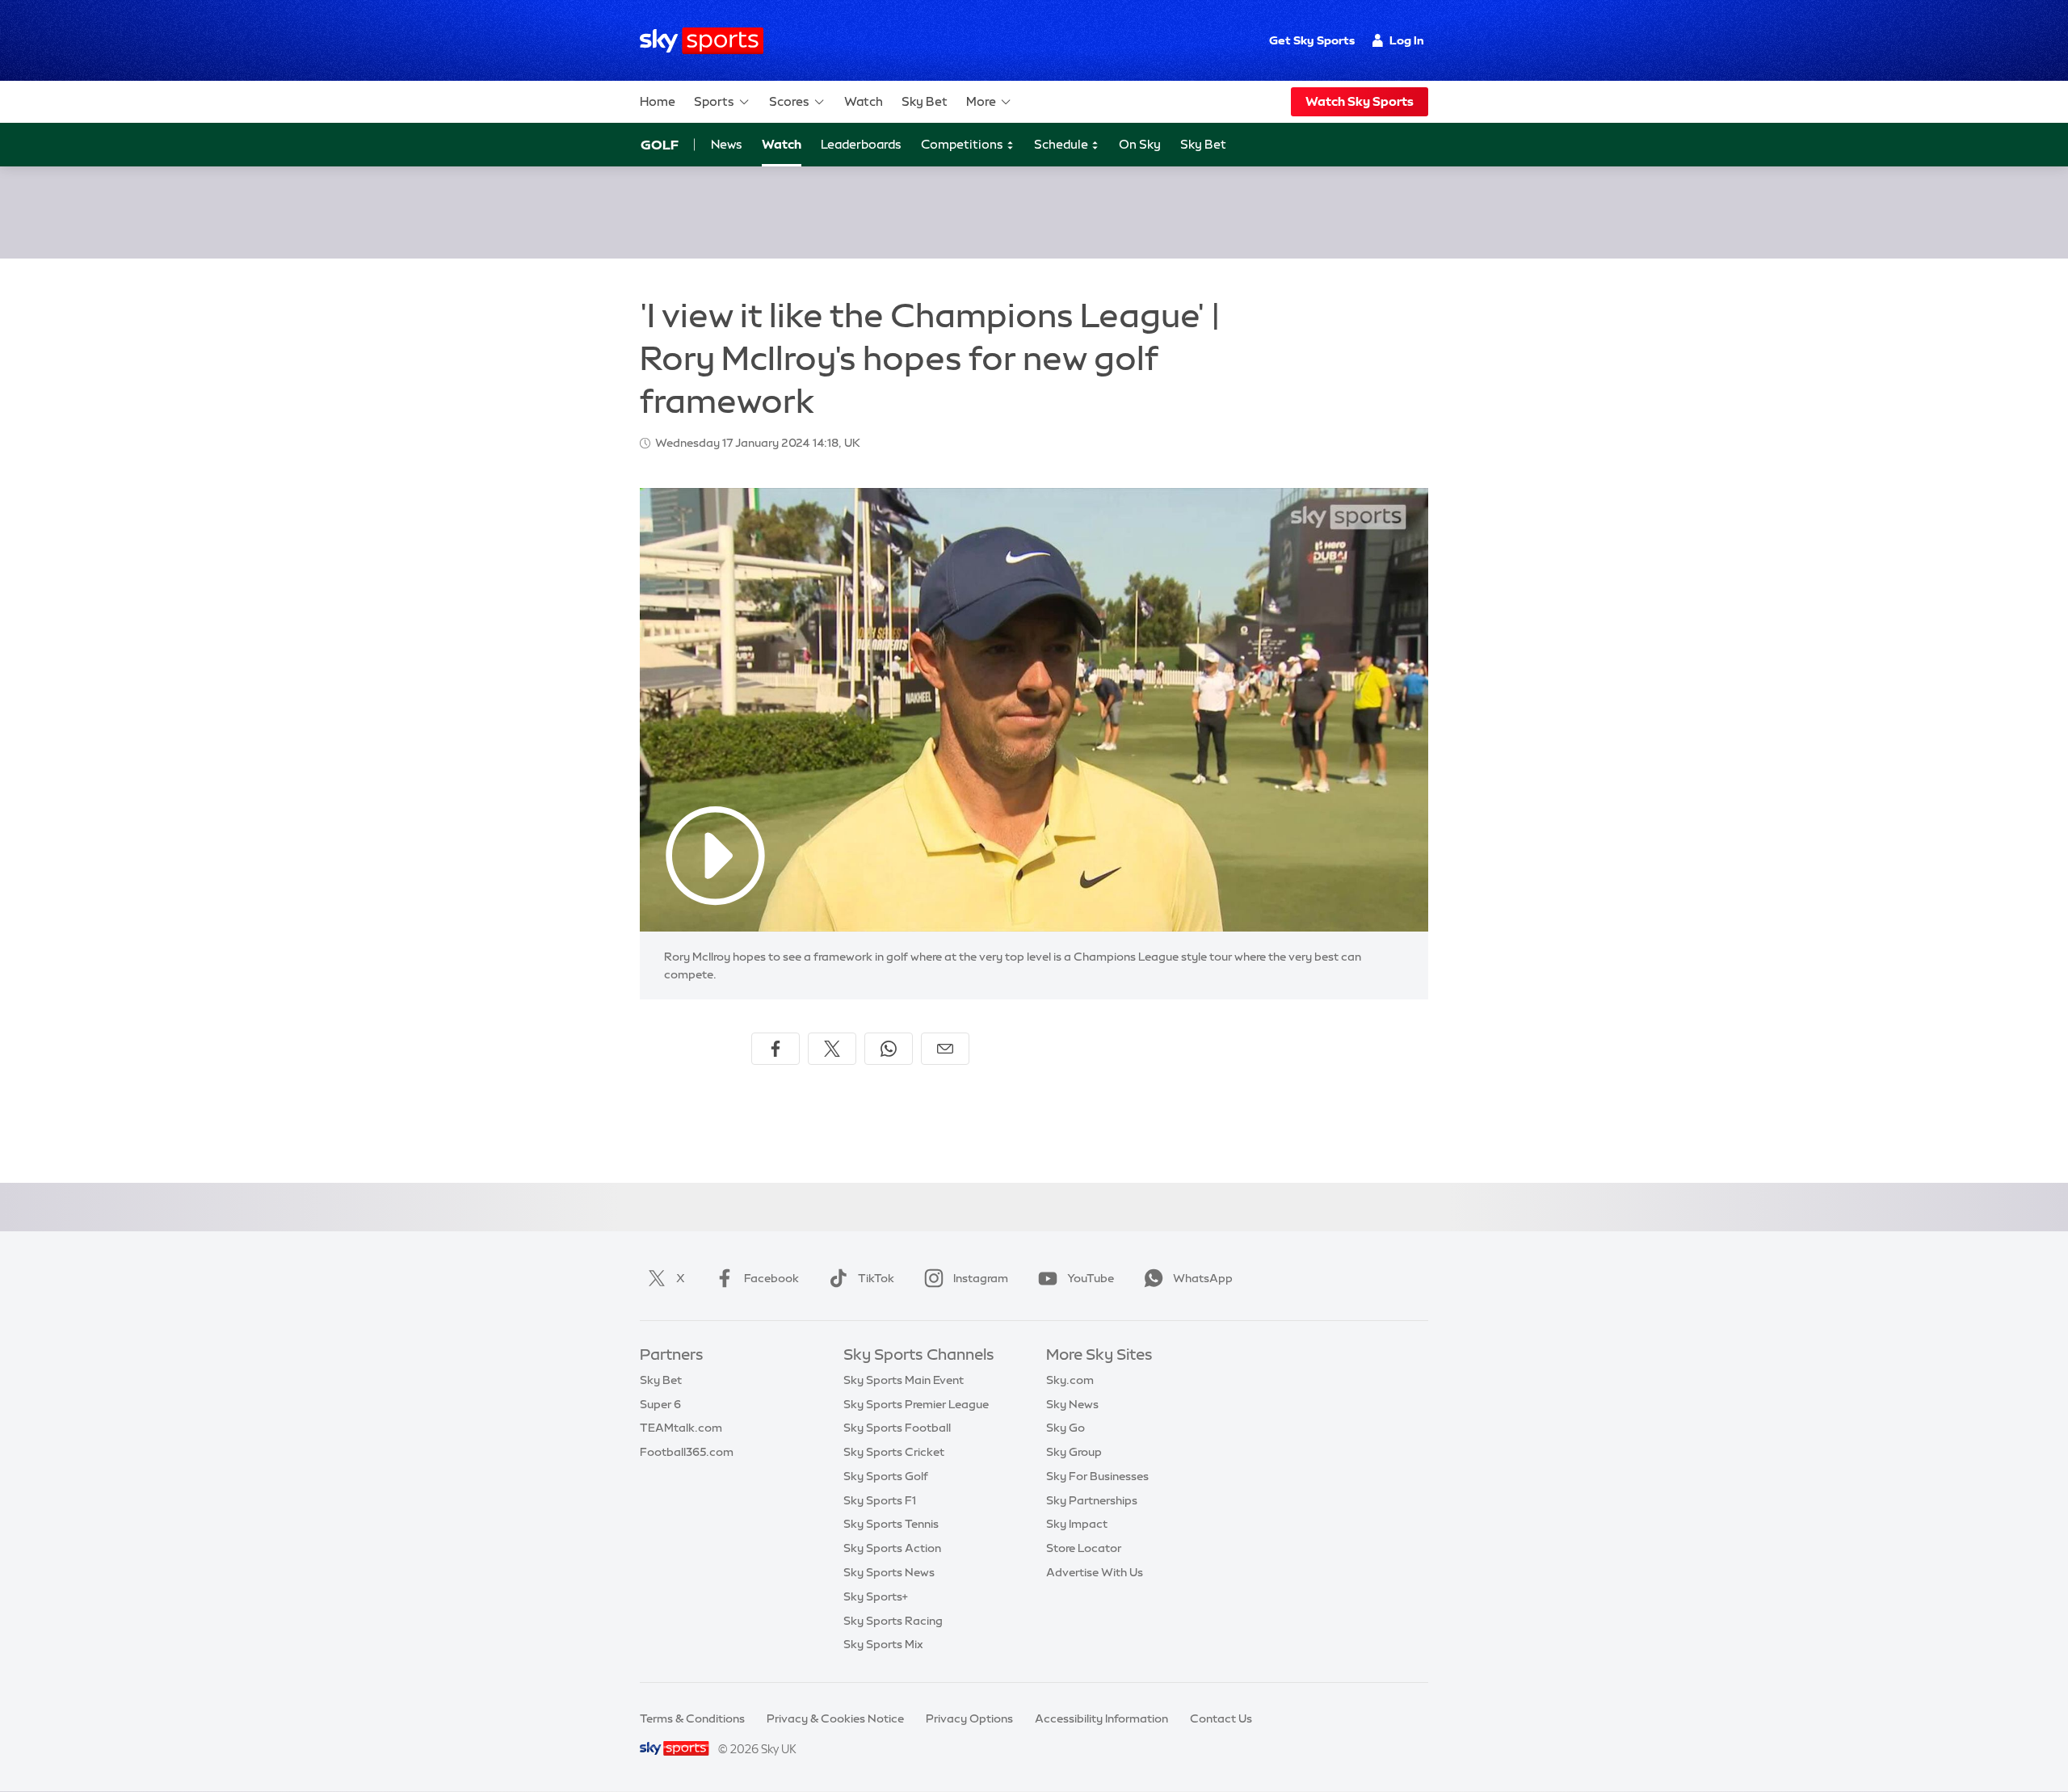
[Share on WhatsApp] (889, 1049)
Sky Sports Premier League (916, 1404)
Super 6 (660, 1404)
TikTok (876, 1278)
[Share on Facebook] (775, 1049)
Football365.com (687, 1452)
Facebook (771, 1278)
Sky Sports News (889, 1572)
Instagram (981, 1278)
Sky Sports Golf (886, 1476)
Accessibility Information (1101, 1718)
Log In (1407, 40)
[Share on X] (832, 1049)
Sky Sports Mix (883, 1644)
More (981, 101)
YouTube (1091, 1278)
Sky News (1072, 1404)
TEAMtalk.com (681, 1428)
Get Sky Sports (1312, 40)
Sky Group (1074, 1452)
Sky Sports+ (876, 1596)
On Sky (1140, 144)
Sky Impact (1077, 1524)
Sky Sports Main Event (904, 1380)
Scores (789, 101)
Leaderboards (861, 144)
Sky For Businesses (1097, 1476)
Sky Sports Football (897, 1428)
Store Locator (1084, 1548)
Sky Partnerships (1092, 1500)
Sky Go (1066, 1428)
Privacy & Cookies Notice (835, 1718)
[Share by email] (945, 1049)
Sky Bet (925, 101)
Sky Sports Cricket (894, 1452)
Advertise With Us (1095, 1572)
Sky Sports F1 (880, 1500)
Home (658, 101)
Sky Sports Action (892, 1548)
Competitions (963, 144)
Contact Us (1221, 1718)
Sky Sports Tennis (891, 1524)
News (727, 144)
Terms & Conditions (692, 1718)
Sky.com (1070, 1380)
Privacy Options (969, 1718)
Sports (714, 101)
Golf (660, 145)
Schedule (1062, 144)
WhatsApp (1203, 1278)
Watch (864, 101)
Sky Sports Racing (893, 1621)
